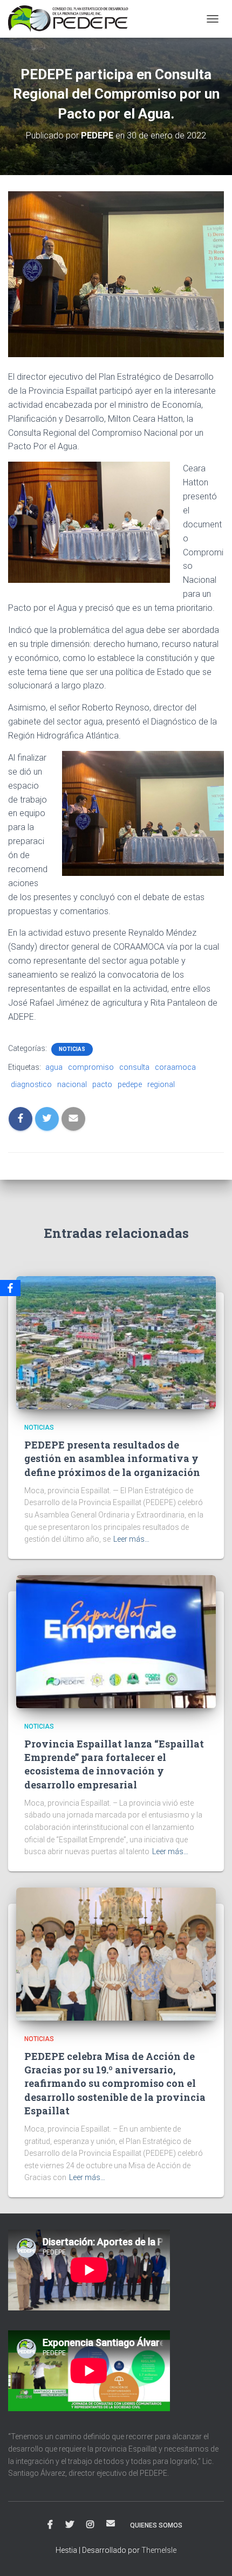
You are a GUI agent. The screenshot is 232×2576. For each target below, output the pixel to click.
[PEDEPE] (72, 19)
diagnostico (31, 1084)
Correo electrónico (111, 2523)
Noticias (72, 1049)
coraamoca (175, 1067)
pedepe (130, 1084)
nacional (72, 1084)
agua (54, 1067)
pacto (102, 1084)
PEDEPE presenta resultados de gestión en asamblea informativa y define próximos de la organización (112, 1458)
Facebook (50, 2525)
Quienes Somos (156, 2525)
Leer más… (131, 1539)
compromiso (91, 1067)
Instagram (90, 2525)
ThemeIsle (159, 2550)
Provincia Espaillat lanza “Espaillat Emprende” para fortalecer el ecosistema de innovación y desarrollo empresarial (114, 1764)
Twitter (70, 2525)
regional (161, 1084)
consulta (134, 1067)
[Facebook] (10, 1288)
